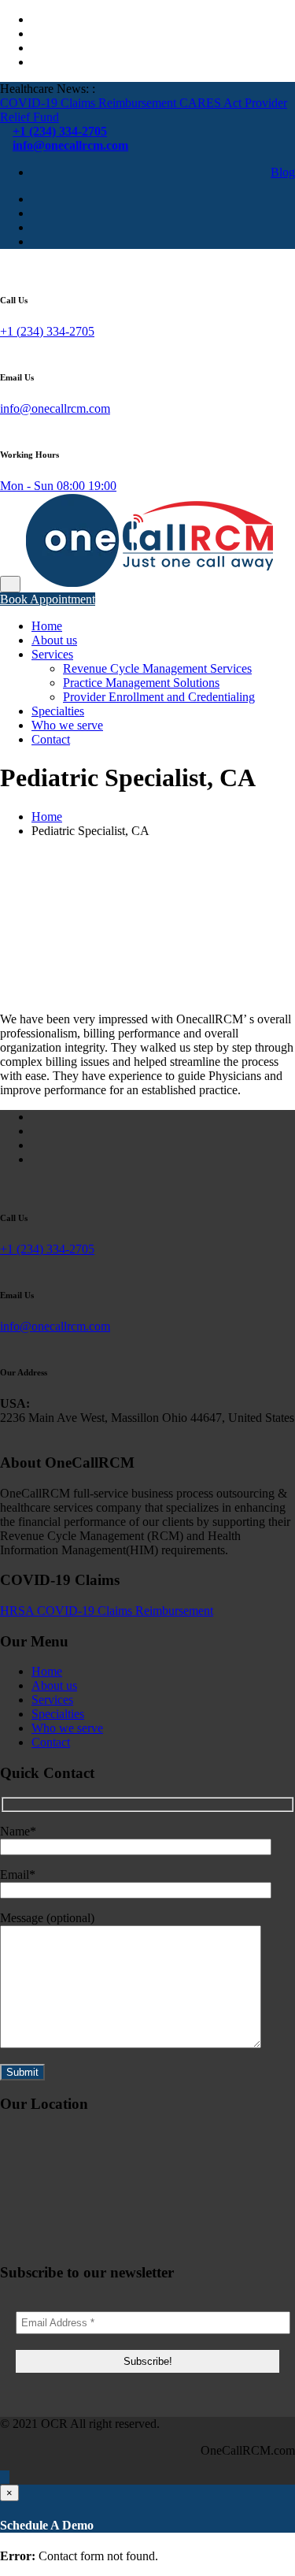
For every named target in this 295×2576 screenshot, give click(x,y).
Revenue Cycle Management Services (157, 668)
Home (47, 626)
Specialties (58, 711)
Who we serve (67, 725)
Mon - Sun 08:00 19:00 (58, 486)
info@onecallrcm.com (55, 408)
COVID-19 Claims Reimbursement (90, 103)
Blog (283, 172)
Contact (51, 739)
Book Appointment (48, 599)
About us (54, 640)
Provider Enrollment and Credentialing (159, 697)
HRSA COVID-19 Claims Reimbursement (107, 1611)
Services (52, 654)
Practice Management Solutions (141, 683)
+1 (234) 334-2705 (47, 331)
